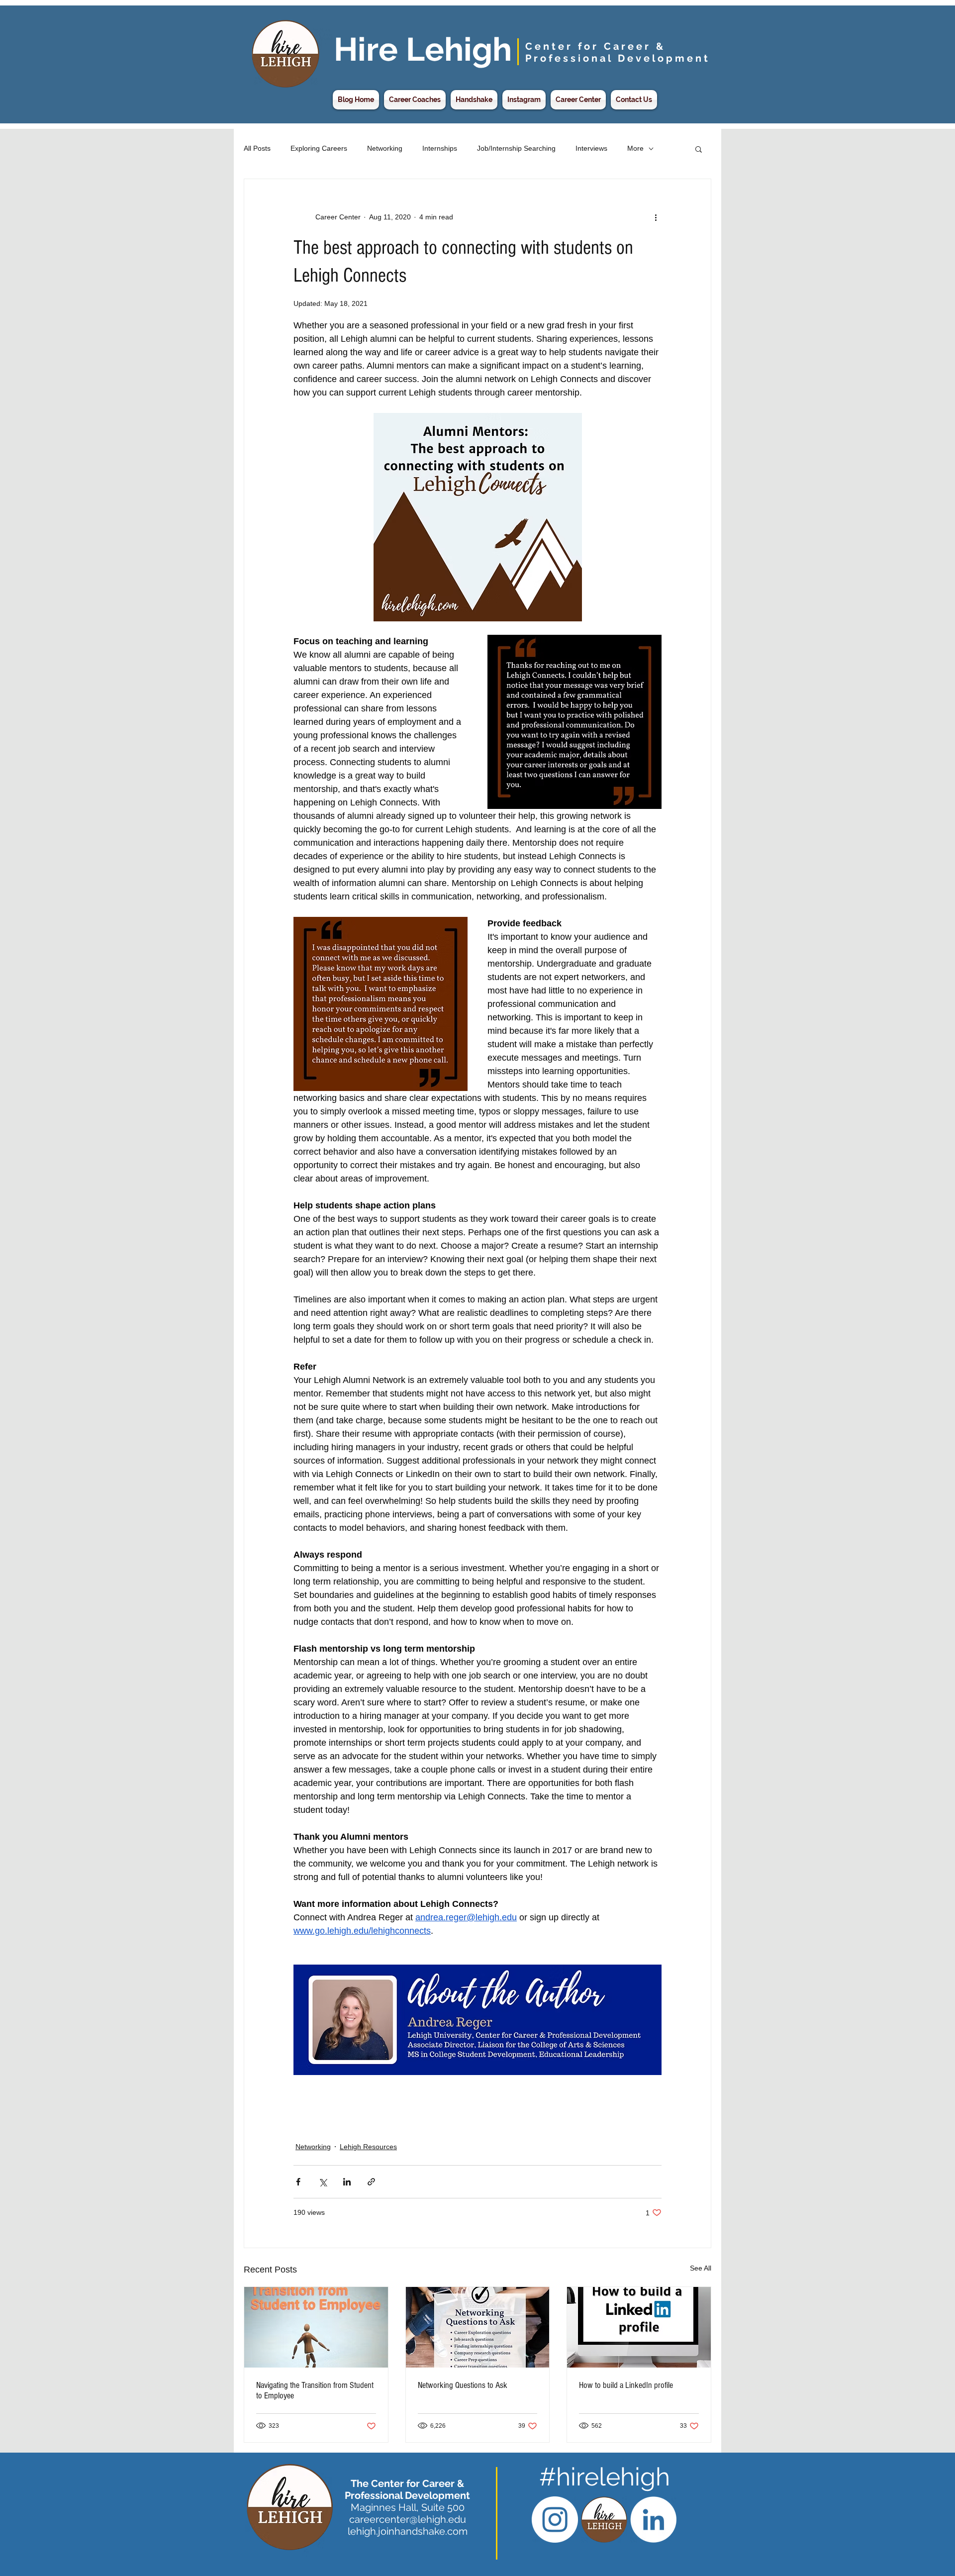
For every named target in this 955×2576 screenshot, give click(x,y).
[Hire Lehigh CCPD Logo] (604, 2520)
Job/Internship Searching (516, 148)
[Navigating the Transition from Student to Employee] (316, 2327)
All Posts (257, 148)
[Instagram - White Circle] (555, 2520)
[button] (699, 149)
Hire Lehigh (423, 49)
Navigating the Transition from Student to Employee (315, 2390)
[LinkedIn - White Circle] (653, 2520)
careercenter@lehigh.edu (408, 2519)
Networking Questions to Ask (463, 2385)
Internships (440, 148)
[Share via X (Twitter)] (323, 2182)
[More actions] (656, 217)
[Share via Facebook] (298, 2182)
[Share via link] (371, 2182)
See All (701, 2268)
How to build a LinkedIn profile (626, 2385)
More (635, 148)
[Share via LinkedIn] (347, 2182)
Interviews (591, 148)
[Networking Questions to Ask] (478, 2327)
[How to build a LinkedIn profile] (639, 2327)
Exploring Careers (319, 148)
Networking (385, 148)
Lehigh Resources (368, 2147)
